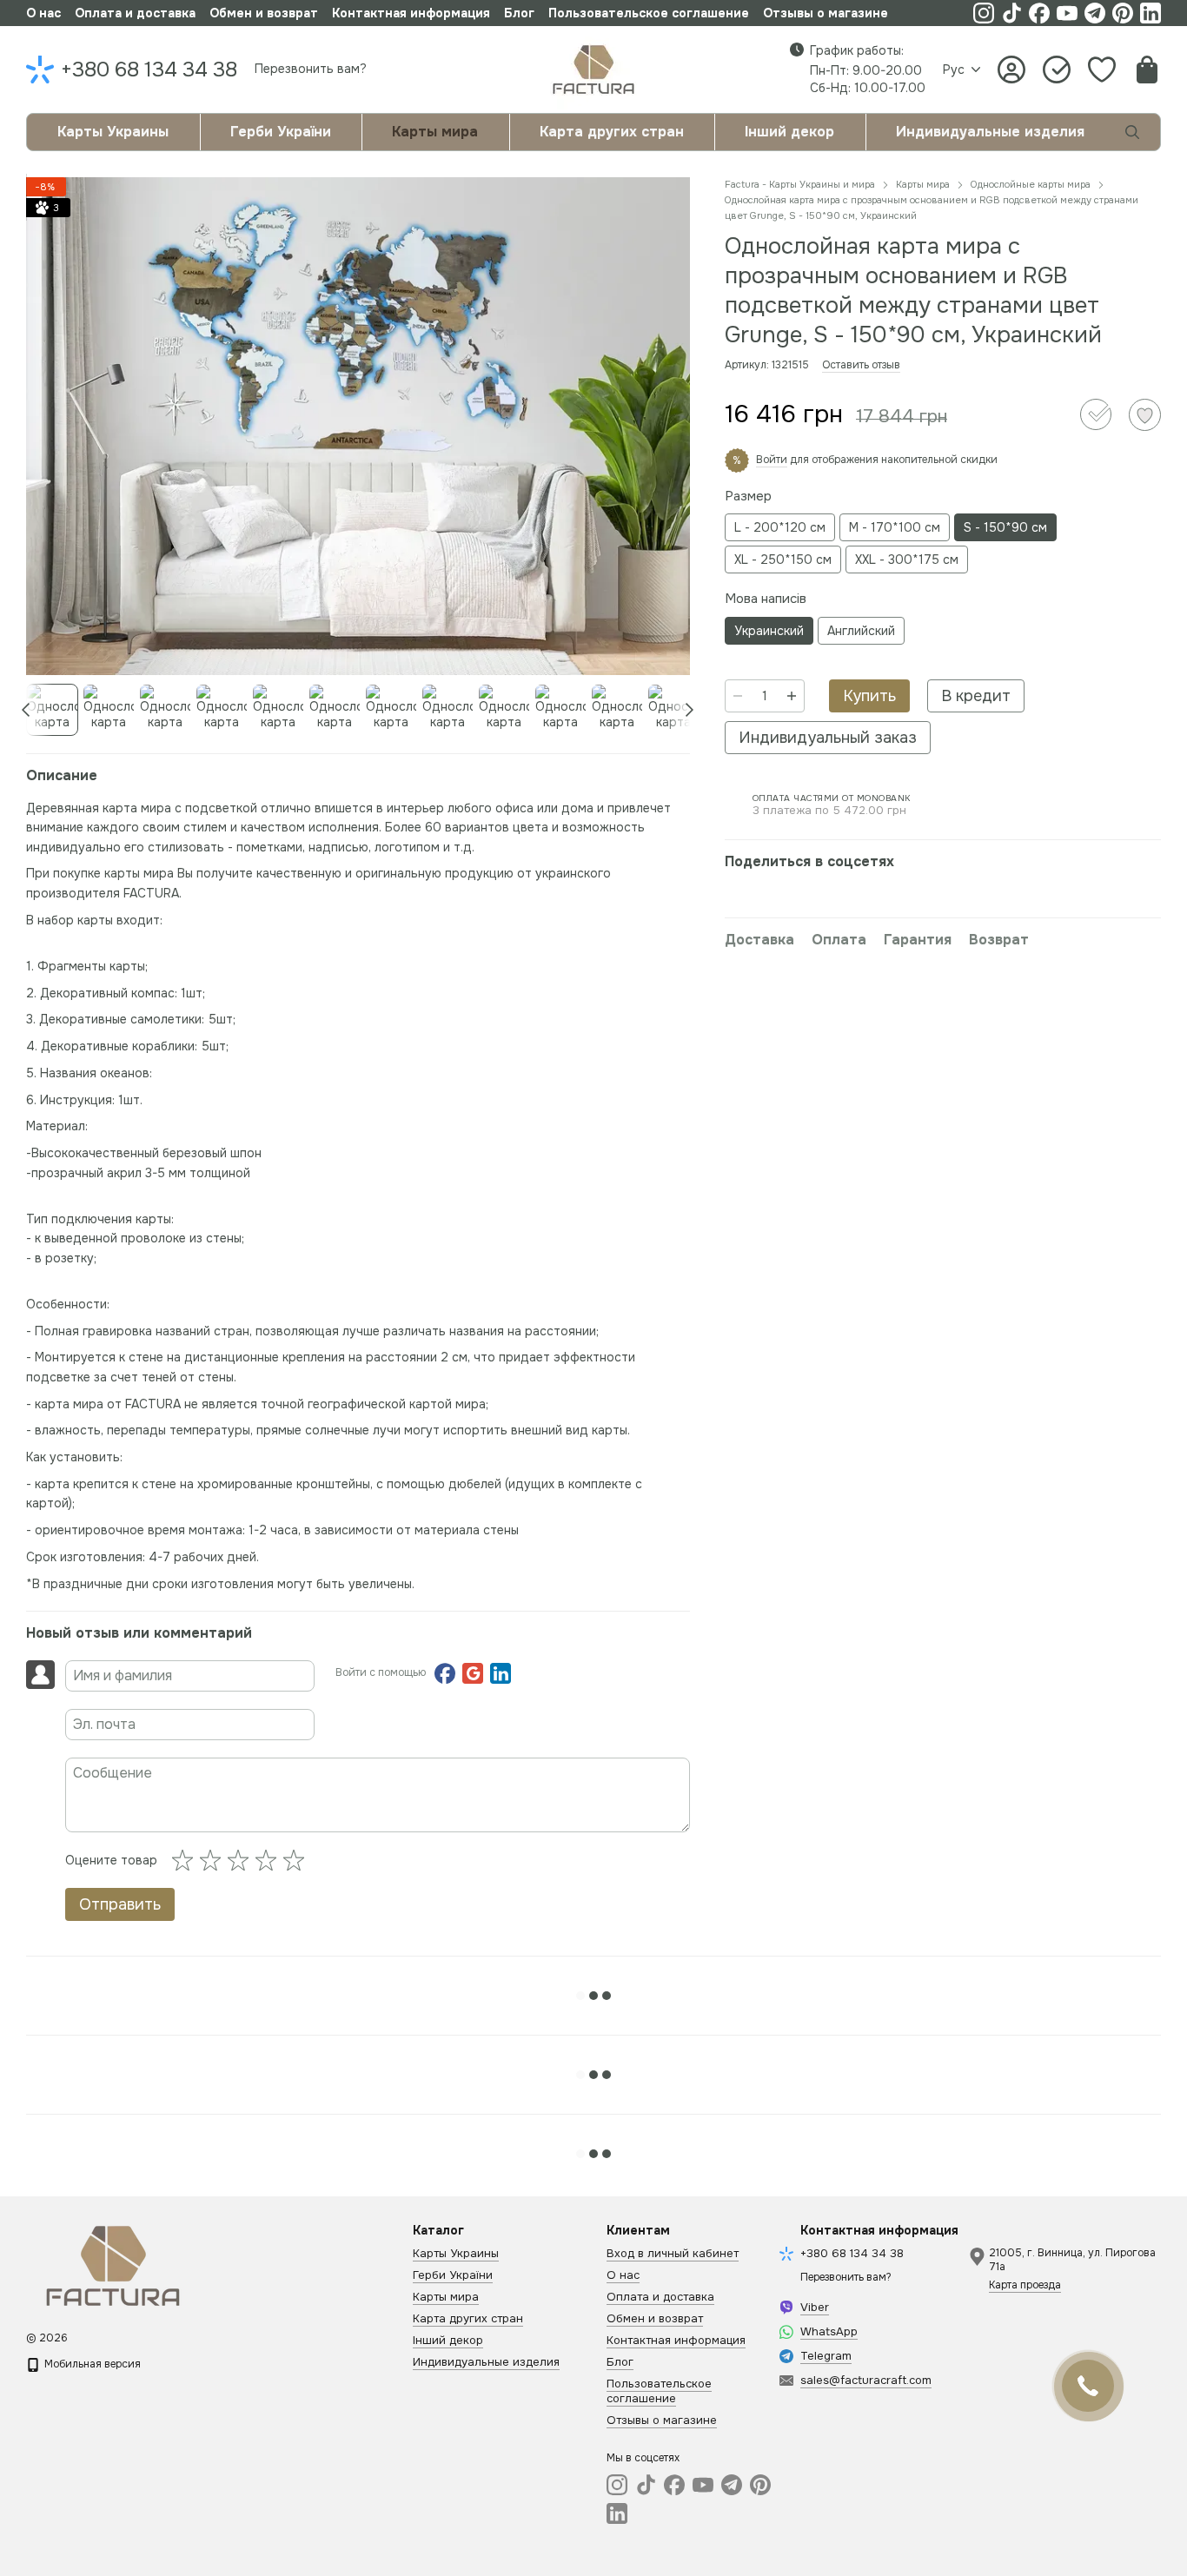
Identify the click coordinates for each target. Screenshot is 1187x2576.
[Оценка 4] (269, 1860)
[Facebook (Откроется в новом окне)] (1039, 13)
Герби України (281, 132)
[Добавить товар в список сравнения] (1096, 414)
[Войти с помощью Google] (473, 1673)
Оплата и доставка (135, 13)
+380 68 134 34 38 (149, 70)
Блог (519, 13)
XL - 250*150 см (783, 560)
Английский (861, 631)
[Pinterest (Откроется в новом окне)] (1123, 13)
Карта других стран (612, 132)
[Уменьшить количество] (738, 696)
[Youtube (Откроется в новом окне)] (1067, 13)
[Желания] (1102, 70)
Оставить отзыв (861, 365)
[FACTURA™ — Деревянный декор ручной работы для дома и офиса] (113, 2265)
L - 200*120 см (780, 527)
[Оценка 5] (297, 1860)
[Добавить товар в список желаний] (1145, 415)
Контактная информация (411, 13)
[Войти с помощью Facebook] (445, 1673)
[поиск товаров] (1132, 132)
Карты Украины (113, 132)
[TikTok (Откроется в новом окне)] (1011, 13)
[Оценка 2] (214, 1860)
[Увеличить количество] (792, 696)
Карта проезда (1025, 2285)
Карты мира (435, 132)
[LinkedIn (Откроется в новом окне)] (1151, 13)
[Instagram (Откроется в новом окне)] (984, 13)
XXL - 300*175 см (907, 560)
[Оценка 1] (186, 1860)
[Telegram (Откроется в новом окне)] (1095, 13)
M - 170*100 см (895, 527)
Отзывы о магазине (826, 13)
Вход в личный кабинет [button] (673, 2253)
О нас (43, 13)
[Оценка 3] (242, 1860)
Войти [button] (772, 460)
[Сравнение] (1057, 70)
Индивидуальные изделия (990, 132)
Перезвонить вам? (311, 69)
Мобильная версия (91, 2364)
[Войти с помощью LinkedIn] (501, 1673)
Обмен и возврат (264, 13)
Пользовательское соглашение (649, 13)
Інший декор (789, 132)
